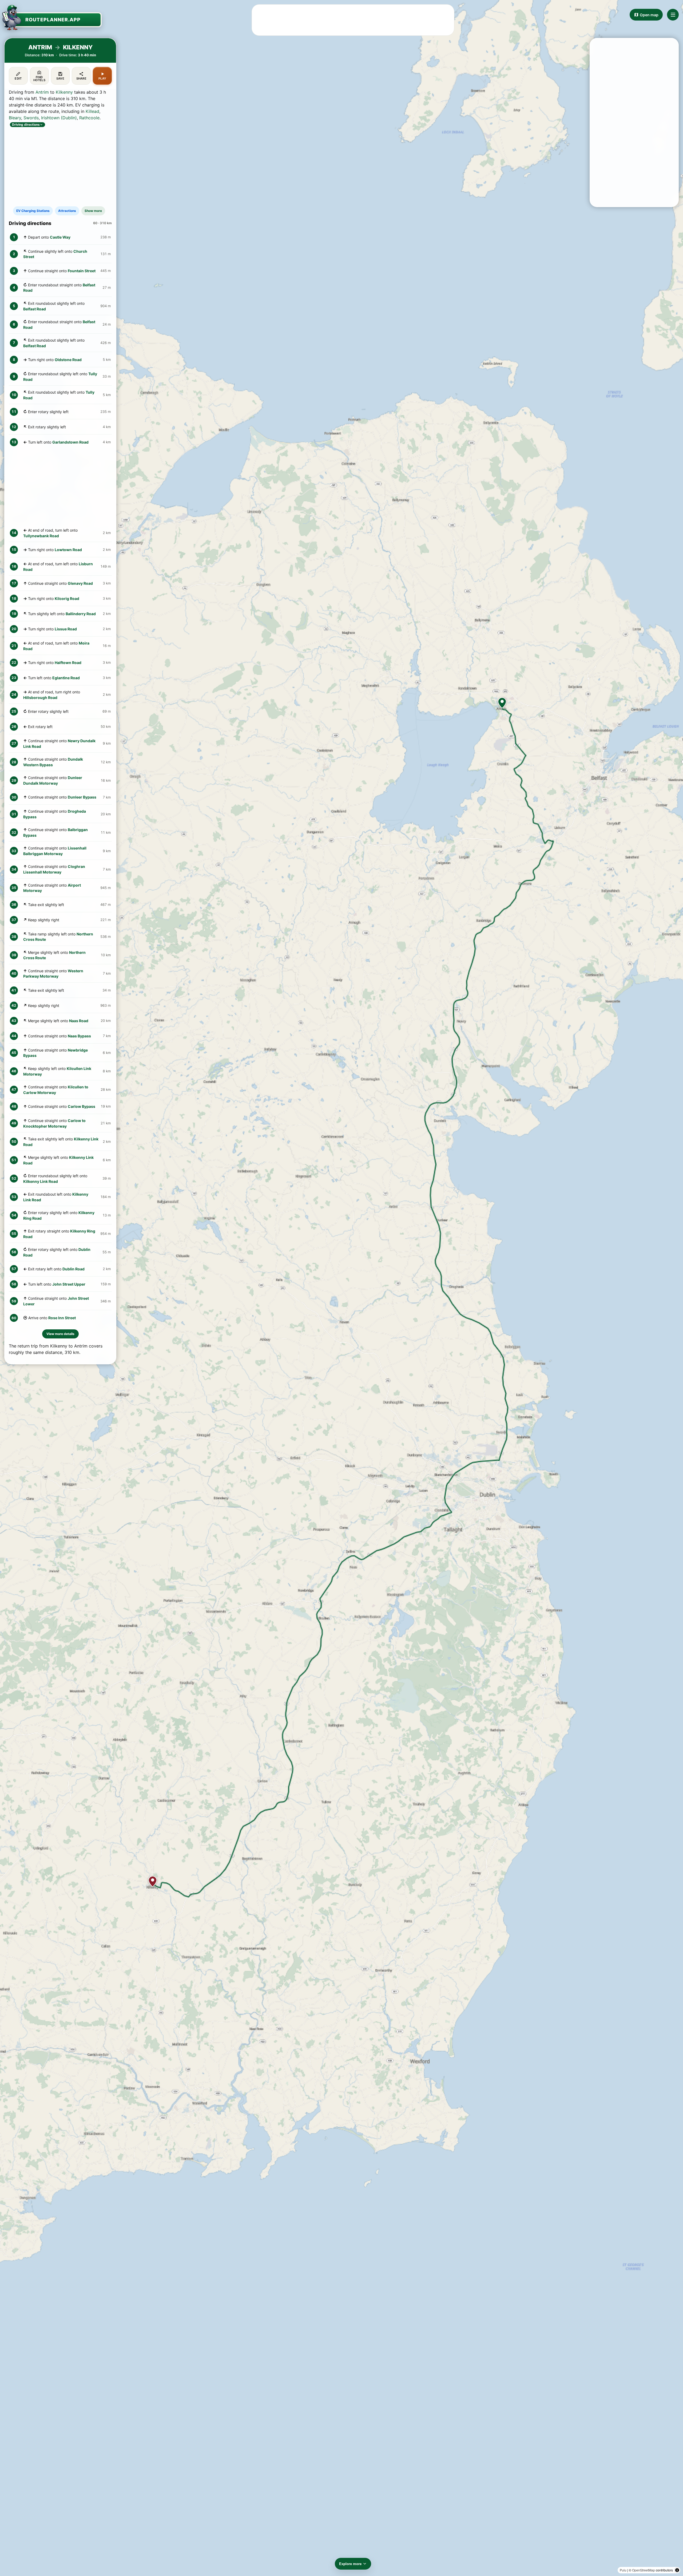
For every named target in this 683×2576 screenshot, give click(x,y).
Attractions (67, 211)
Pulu (623, 2570)
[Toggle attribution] (677, 2570)
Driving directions (26, 125)
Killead (92, 111)
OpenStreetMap (644, 2570)
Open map (649, 15)
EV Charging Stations (33, 211)
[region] (341, 1288)
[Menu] (673, 15)
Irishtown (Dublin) (59, 118)
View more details (60, 1334)
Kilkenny (64, 92)
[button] (502, 703)
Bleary (15, 118)
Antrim (42, 92)
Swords (31, 118)
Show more (93, 211)
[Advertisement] (353, 20)
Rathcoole (89, 118)
